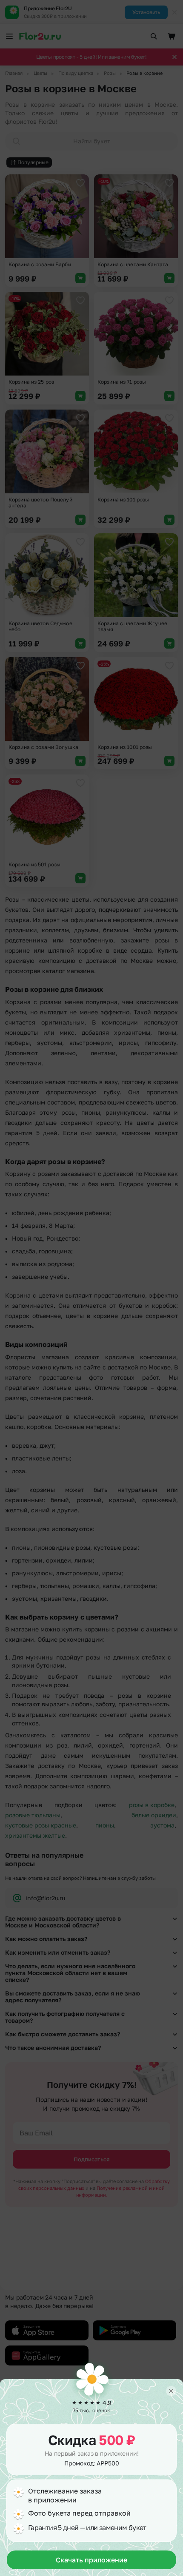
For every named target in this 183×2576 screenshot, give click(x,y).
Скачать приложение (91, 2560)
